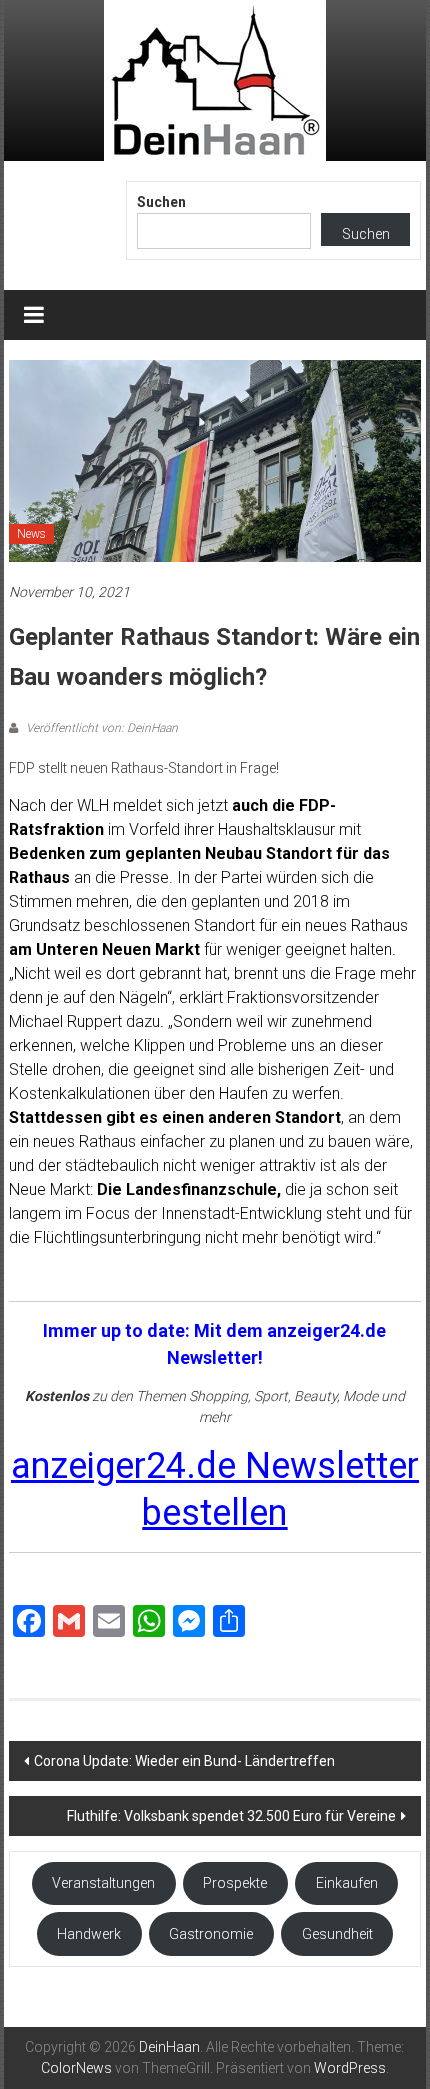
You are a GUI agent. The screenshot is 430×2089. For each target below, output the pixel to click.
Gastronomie (211, 1934)
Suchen (161, 202)
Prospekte (235, 1883)
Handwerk (89, 1934)
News (31, 534)
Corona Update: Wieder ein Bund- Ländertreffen (184, 1761)
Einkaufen (347, 1883)
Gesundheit (337, 1934)
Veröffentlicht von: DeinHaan (100, 728)
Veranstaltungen (103, 1883)
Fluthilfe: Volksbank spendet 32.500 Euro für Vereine (231, 1816)
